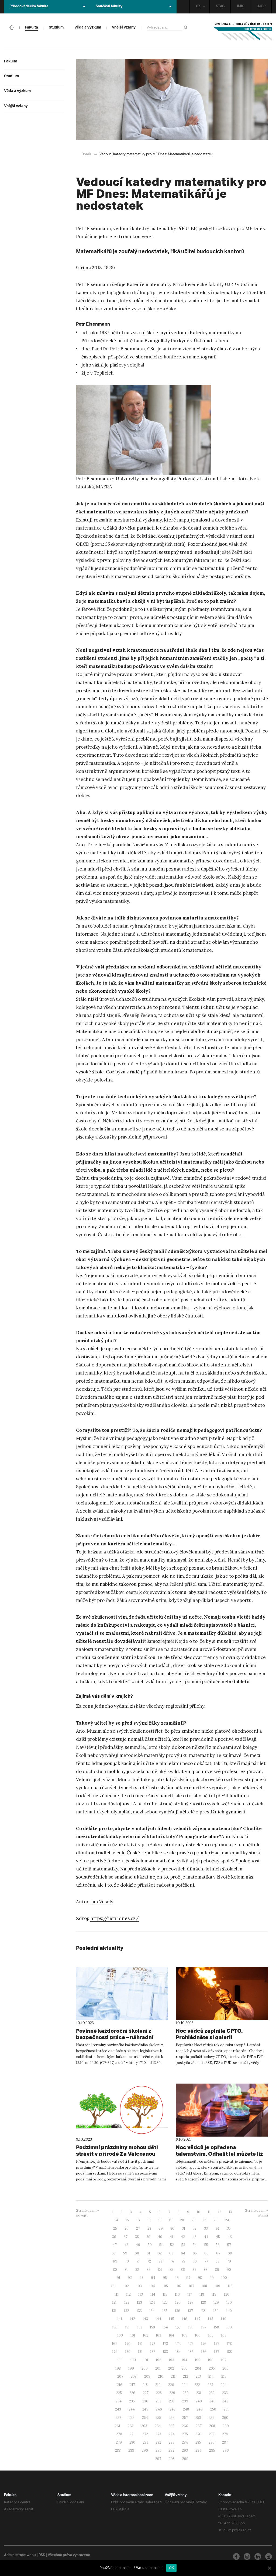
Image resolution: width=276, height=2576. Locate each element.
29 (161, 2228)
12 (220, 2212)
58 (114, 2253)
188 (229, 2352)
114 (153, 2294)
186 (204, 2352)
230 (186, 2393)
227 (146, 2393)
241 (212, 2401)
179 (115, 2352)
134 (152, 2311)
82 (137, 2270)
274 (172, 2434)
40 (160, 2237)
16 (138, 2220)
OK (172, 2568)
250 (213, 2409)
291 (158, 2450)
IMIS (241, 7)
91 (118, 2278)
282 (158, 2442)
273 (158, 2434)
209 (147, 2376)
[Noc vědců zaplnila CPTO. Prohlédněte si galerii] (222, 1994)
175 (191, 2344)
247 (172, 2409)
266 (185, 2426)
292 (171, 2450)
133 (139, 2311)
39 (148, 2237)
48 (126, 2245)
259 (212, 2418)
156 (191, 2327)
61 (148, 2253)
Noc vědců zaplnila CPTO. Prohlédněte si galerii (209, 2034)
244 (132, 2409)
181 (140, 2352)
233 (225, 2393)
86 (183, 2270)
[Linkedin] (258, 2556)
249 (200, 2409)
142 (132, 2319)
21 (193, 2220)
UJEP (261, 7)
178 (229, 2344)
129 (216, 2302)
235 (132, 2401)
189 (120, 2360)
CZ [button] (198, 7)
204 (198, 2368)
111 (117, 2294)
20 (182, 2220)
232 (212, 2393)
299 (185, 2459)
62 (160, 2253)
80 (115, 2270)
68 (230, 2253)
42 (183, 2237)
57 (229, 2245)
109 (217, 2286)
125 (165, 2302)
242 (225, 2401)
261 (118, 2426)
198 (118, 2368)
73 (160, 2261)
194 (184, 2360)
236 (145, 2401)
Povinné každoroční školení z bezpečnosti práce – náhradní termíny (115, 2037)
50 (150, 2245)
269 (226, 2426)
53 (183, 2245)
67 (218, 2253)
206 (225, 2368)
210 (161, 2376)
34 (217, 2228)
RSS (42, 2556)
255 (158, 2418)
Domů (86, 154)
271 (132, 2434)
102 (126, 2286)
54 (195, 2245)
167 (211, 2335)
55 (206, 2245)
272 (145, 2434)
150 (115, 2327)
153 (152, 2327)
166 (198, 2335)
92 (130, 2278)
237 (159, 2401)
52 (172, 2245)
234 (119, 2401)
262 (131, 2426)
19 (171, 2220)
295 (212, 2450)
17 (149, 2220)
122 (127, 2302)
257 (185, 2418)
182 (153, 2352)
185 (191, 2352)
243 (118, 2409)
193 (171, 2360)
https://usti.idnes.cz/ (115, 1918)
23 (216, 2220)
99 (212, 2278)
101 (113, 2286)
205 (212, 2368)
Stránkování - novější (87, 2213)
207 (120, 2376)
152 (140, 2327)
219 (158, 2385)
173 (165, 2344)
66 (206, 2253)
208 (134, 2376)
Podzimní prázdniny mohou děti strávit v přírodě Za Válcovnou (117, 2150)
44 (206, 2237)
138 (203, 2311)
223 (210, 2385)
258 (198, 2418)
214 (211, 2376)
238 (172, 2401)
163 (158, 2335)
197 (224, 2360)
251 (226, 2409)
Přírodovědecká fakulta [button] (29, 7)
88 (206, 2270)
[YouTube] (269, 2556)
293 (185, 2450)
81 (126, 2270)
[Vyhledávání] (187, 27)
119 (214, 2294)
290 (145, 2450)
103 (139, 2286)
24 (227, 2220)
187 (217, 2352)
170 (128, 2344)
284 (185, 2442)
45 (218, 2237)
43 (194, 2237)
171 (140, 2344)
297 (158, 2459)
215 (224, 2376)
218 (145, 2385)
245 (145, 2409)
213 (198, 2376)
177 (217, 2344)
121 (114, 2302)
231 (199, 2393)
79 (229, 2261)
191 (146, 2360)
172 (153, 2344)
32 (195, 2228)
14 (116, 2220)
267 (199, 2426)
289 (131, 2450)
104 (152, 2286)
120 (227, 2294)
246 (159, 2409)
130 (229, 2302)
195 (198, 2360)
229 (172, 2393)
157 (204, 2327)
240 (199, 2401)
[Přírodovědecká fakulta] (12, 27)
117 (190, 2294)
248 (186, 2409)
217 (132, 2385)
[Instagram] (247, 2556)
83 (149, 2270)
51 (161, 2245)
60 (137, 2253)
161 (133, 2335)
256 (172, 2418)
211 (173, 2376)
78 (218, 2261)
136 (178, 2311)
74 (172, 2261)
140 (229, 2311)
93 (141, 2278)
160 (120, 2335)
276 (198, 2434)
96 (177, 2278)
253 (132, 2418)
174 (178, 2344)
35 (229, 2228)
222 (197, 2385)
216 (120, 2385)
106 (178, 2286)
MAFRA (104, 487)
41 (172, 2237)
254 (145, 2418)
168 (224, 2335)
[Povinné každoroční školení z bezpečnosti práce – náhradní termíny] (122, 1994)
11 (209, 2212)
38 (137, 2237)
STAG (220, 7)
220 (171, 2385)
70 (127, 2261)
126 (178, 2302)
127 (191, 2302)
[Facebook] (236, 2556)
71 (138, 2261)
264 (158, 2426)
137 (190, 2311)
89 (217, 2270)
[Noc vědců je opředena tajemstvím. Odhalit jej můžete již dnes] (222, 2110)
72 (149, 2261)
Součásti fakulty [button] (109, 7)
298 (172, 2459)
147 (198, 2319)
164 (172, 2335)
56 (218, 2245)
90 (229, 2270)
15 (127, 2220)
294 (199, 2450)
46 (230, 2237)
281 (145, 2442)
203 (185, 2368)
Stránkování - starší (256, 2213)
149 (224, 2319)
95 (165, 2278)
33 (206, 2228)
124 (152, 2302)
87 (194, 2270)
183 (165, 2352)
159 (229, 2327)
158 (216, 2327)
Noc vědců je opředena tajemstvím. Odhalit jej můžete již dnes (219, 2154)
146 (184, 2319)
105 (165, 2286)
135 (165, 2311)
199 (131, 2368)
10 (199, 2212)
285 (198, 2442)
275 (185, 2434)
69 (115, 2261)
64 (183, 2253)
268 (212, 2426)
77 (206, 2261)
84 (160, 2270)
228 (159, 2393)
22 (204, 2220)
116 (177, 2294)
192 (158, 2360)
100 (224, 2278)
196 (211, 2360)
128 (203, 2302)
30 (172, 2228)
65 (195, 2253)
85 (171, 2270)
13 (230, 2212)
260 (225, 2418)
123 (139, 2302)
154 (165, 2327)
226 (132, 2393)
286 (212, 2442)
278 (225, 2434)
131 (114, 2311)
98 (200, 2278)
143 (145, 2319)
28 (149, 2228)
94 (153, 2278)
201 (158, 2368)
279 (119, 2442)
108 (204, 2286)
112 (128, 2294)
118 (202, 2294)
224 (224, 2385)
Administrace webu (20, 2556)
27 (138, 2228)
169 (115, 2344)
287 (225, 2442)
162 (146, 2335)
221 (184, 2385)
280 (132, 2442)
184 (178, 2352)
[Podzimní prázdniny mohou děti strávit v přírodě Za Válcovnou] (122, 2110)
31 (184, 2228)
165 (185, 2335)
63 (171, 2253)
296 (226, 2450)
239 (185, 2401)
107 (191, 2286)
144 (158, 2319)
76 (195, 2261)
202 (171, 2368)
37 (126, 2237)
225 (119, 2393)
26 (127, 2228)
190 (133, 2360)
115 (165, 2294)
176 (204, 2344)
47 (115, 2245)
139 (216, 2311)
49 (138, 2245)
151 (127, 2327)
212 (186, 2376)
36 (114, 2237)
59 (125, 2253)
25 (115, 2228)
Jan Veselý (102, 1902)
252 (118, 2418)
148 (211, 2319)
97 (188, 2278)
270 (119, 2434)
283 (172, 2442)
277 (212, 2434)
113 (141, 2294)
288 (118, 2450)
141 (120, 2319)
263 (144, 2426)
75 (183, 2261)
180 (128, 2352)
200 (145, 2368)
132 (127, 2311)
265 (171, 2426)
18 (160, 2220)
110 (230, 2286)
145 (171, 2319)
